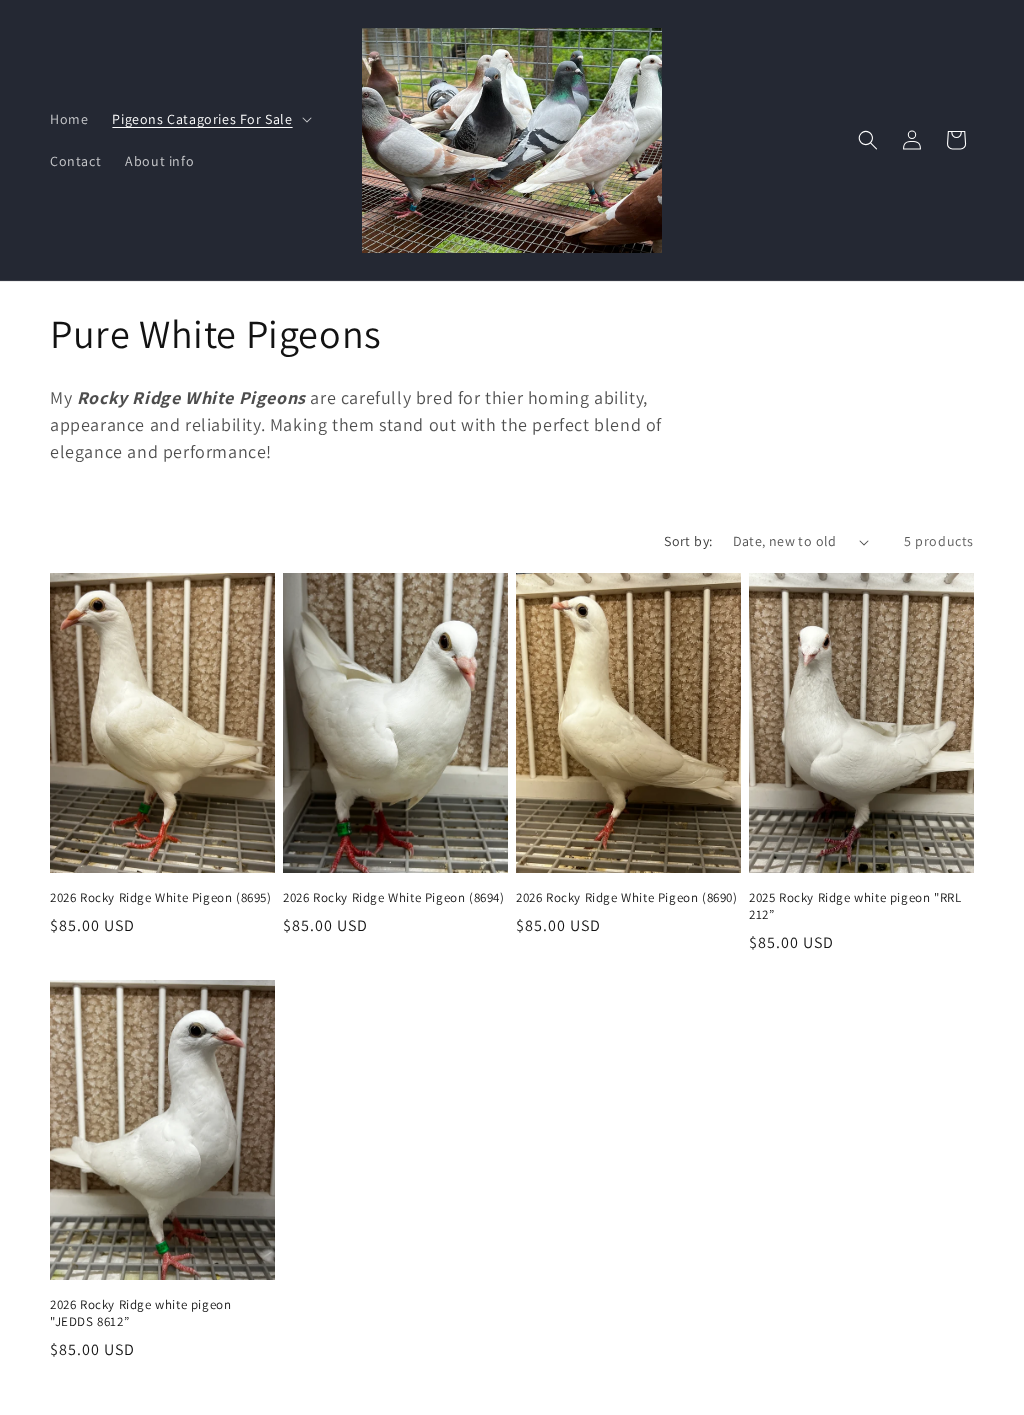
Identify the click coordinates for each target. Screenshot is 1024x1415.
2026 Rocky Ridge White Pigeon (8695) (161, 898)
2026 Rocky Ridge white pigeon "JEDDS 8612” (140, 1313)
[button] (209, 119)
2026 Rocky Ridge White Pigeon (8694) (394, 898)
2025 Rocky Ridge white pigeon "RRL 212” (855, 906)
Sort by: (688, 541)
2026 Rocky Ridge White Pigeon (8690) (627, 898)
